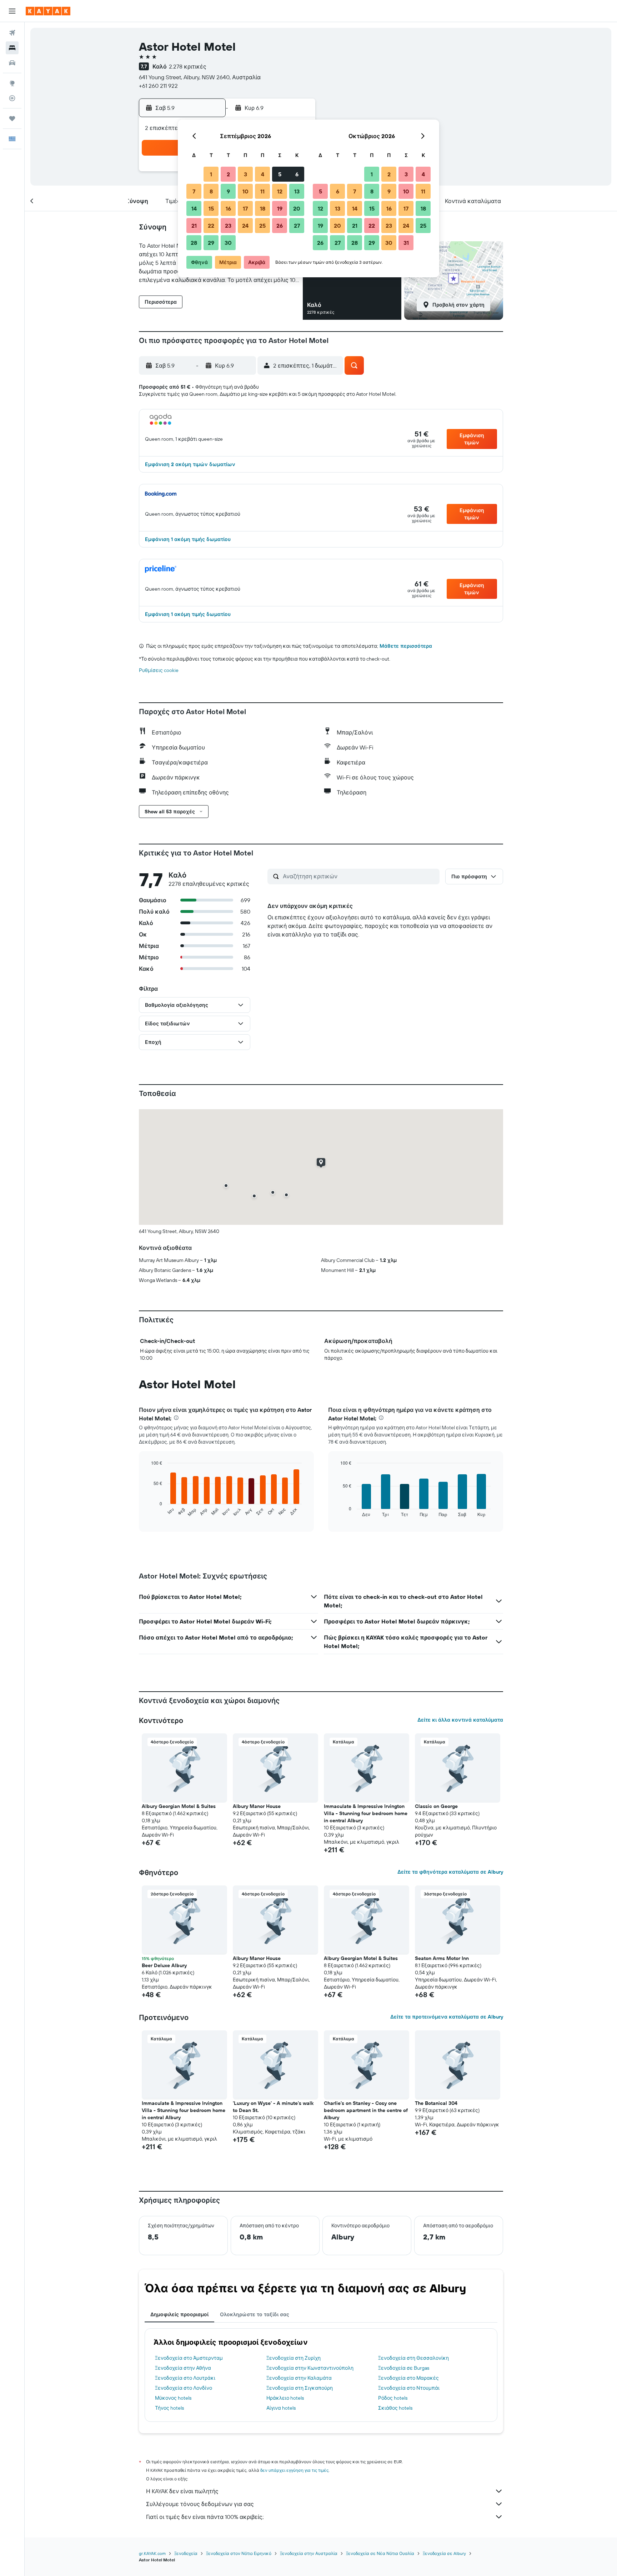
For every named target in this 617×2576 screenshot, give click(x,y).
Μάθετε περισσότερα (406, 646)
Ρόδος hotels (393, 2398)
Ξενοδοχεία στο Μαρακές (408, 2378)
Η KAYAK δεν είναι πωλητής (182, 2491)
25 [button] (262, 226)
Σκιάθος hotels (395, 2408)
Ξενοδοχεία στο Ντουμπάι (409, 2388)
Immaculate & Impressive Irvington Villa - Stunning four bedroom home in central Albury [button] (366, 1813)
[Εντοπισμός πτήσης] (12, 98)
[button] (12, 11)
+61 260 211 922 (158, 86)
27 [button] (297, 226)
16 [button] (228, 208)
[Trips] (12, 118)
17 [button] (245, 208)
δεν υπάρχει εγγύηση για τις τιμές (294, 2470)
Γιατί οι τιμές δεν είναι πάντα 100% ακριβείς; (205, 2517)
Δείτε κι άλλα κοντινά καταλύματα (460, 1720)
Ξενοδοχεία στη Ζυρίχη (294, 2358)
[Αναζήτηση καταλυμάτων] (12, 48)
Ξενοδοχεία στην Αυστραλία (309, 2553)
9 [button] (228, 191)
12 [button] (280, 191)
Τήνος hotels (169, 2408)
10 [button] (245, 191)
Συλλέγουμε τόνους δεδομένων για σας (200, 2504)
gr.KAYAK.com (152, 2553)
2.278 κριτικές (188, 66)
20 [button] (297, 208)
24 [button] (245, 226)
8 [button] (211, 191)
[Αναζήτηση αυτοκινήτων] (12, 63)
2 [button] (228, 174)
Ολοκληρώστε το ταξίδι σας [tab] (255, 2314)
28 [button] (194, 243)
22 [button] (211, 226)
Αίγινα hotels (281, 2408)
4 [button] (263, 174)
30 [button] (228, 243)
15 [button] (211, 208)
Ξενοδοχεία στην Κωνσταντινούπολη (310, 2368)
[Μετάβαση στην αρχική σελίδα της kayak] (48, 11)
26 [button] (280, 226)
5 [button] (280, 174)
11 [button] (262, 191)
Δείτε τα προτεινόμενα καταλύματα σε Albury (447, 2017)
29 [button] (211, 243)
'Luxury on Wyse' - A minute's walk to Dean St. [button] (273, 2107)
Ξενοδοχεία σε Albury (444, 2553)
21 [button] (194, 226)
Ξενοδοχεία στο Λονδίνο (184, 2388)
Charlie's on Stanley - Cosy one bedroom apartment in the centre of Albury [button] (366, 2110)
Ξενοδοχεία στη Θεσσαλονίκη (413, 2358)
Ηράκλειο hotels (285, 2398)
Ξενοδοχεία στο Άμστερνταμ (189, 2358)
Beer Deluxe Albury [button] (164, 1965)
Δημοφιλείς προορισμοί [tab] (179, 2314)
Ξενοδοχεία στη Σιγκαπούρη (300, 2388)
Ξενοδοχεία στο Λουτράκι (185, 2378)
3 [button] (245, 174)
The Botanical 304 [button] (436, 2103)
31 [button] (406, 243)
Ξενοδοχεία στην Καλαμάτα (299, 2378)
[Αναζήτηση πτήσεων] (12, 33)
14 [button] (194, 208)
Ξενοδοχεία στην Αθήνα (183, 2368)
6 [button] (297, 174)
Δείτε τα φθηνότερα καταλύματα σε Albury (450, 1872)
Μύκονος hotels (173, 2398)
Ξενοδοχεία (186, 2553)
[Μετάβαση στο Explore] (12, 83)
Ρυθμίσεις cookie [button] (159, 670)
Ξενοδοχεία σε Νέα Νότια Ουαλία (380, 2553)
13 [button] (297, 191)
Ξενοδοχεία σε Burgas (404, 2368)
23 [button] (228, 226)
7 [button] (194, 191)
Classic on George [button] (436, 1806)
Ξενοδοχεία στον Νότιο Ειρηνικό (239, 2553)
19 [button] (280, 208)
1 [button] (211, 174)
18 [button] (263, 208)
